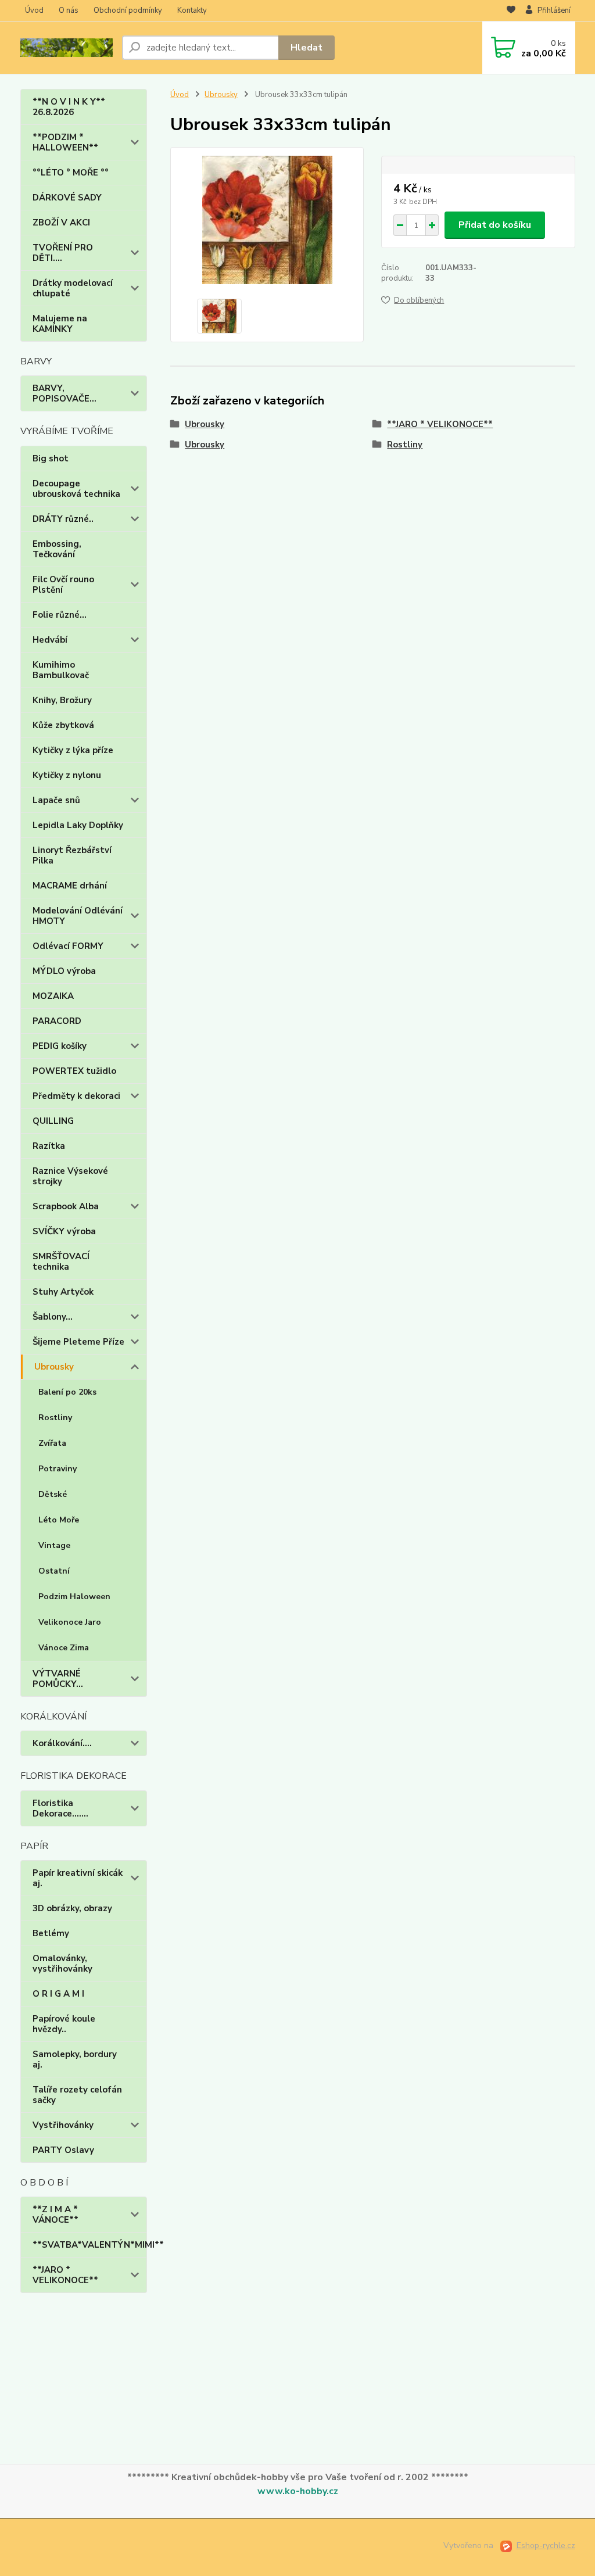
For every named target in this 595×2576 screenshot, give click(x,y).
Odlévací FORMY (68, 946)
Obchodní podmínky (128, 10)
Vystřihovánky (63, 2125)
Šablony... (53, 1317)
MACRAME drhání (70, 886)
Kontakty (192, 10)
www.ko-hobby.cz (298, 2491)
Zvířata (52, 1443)
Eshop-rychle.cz (546, 2545)
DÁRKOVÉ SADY (67, 198)
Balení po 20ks (67, 1392)
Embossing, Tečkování (57, 549)
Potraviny (58, 1469)
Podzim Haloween (74, 1597)
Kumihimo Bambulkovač (61, 670)
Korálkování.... (62, 1743)
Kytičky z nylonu (67, 775)
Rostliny (55, 1418)
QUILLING (53, 1121)
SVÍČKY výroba (64, 1231)
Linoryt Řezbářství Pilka (72, 855)
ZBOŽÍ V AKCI (61, 223)
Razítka (49, 1146)
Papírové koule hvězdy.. (64, 2024)
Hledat (307, 48)
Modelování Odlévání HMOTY (78, 916)
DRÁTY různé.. (63, 519)
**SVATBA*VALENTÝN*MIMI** (90, 2245)
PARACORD (57, 1021)
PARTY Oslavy (63, 2150)
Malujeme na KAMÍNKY (60, 324)
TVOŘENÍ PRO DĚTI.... (63, 253)
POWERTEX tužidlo (74, 1071)
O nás (69, 10)
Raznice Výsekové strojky (70, 1176)
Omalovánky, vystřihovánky (62, 1964)
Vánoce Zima (64, 1648)
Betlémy (51, 1933)
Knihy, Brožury (62, 700)
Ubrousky (54, 1367)
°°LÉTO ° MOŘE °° (71, 173)
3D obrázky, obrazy (72, 1908)
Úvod (34, 10)
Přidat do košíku (495, 225)
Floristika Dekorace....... (60, 1808)
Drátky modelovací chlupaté (73, 288)
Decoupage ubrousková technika (76, 489)
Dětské (53, 1494)
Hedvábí (50, 640)
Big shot (51, 458)
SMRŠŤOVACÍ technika (61, 1262)
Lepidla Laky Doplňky (78, 825)
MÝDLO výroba (64, 971)
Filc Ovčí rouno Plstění (63, 585)
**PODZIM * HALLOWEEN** (65, 142)
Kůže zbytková (63, 725)
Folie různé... (60, 615)
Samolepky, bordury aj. (75, 2059)
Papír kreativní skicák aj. (78, 1878)
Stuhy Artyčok (63, 1292)
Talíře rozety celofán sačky (77, 2095)
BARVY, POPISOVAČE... (64, 393)
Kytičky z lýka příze (73, 750)
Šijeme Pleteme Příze (78, 1342)
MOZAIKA (53, 996)
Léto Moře (59, 1520)
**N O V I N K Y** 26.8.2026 (69, 107)
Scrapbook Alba (66, 1206)
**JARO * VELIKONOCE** (65, 2275)
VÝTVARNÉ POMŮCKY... (58, 1679)
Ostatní (54, 1571)
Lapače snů (56, 800)
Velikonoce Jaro (70, 1622)
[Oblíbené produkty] (511, 11)
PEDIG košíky (60, 1046)
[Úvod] (67, 48)
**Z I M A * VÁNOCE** (55, 2215)
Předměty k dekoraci (76, 1096)
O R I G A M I (58, 1994)
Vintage (54, 1545)
